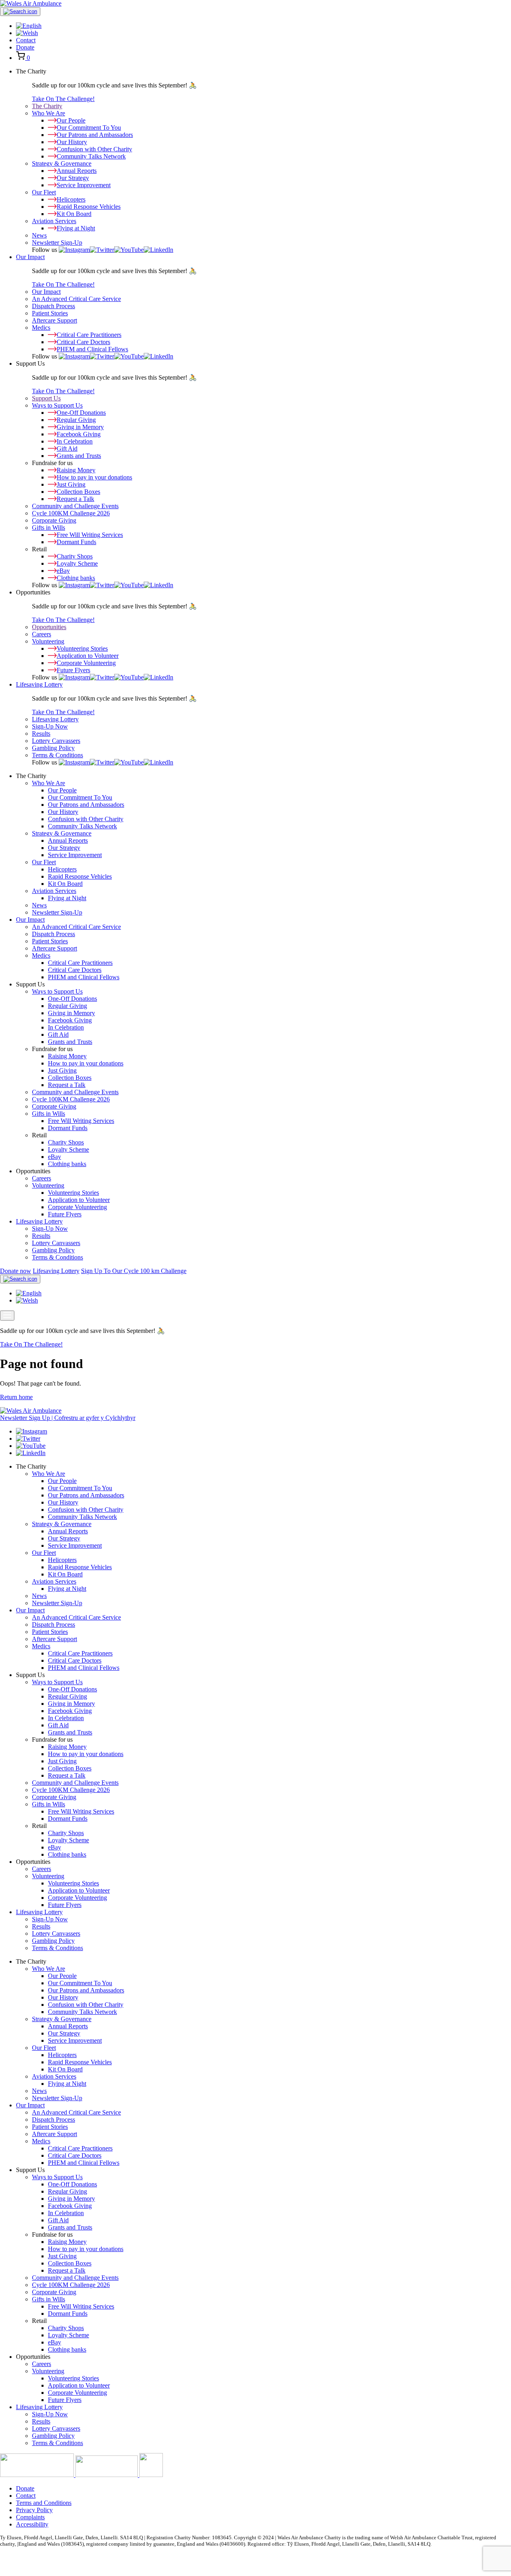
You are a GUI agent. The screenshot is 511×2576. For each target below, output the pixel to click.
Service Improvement (75, 855)
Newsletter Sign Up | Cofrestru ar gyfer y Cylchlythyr (68, 1418)
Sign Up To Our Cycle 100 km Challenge (134, 1271)
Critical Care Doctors (75, 970)
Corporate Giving (54, 520)
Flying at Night (67, 898)
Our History (63, 812)
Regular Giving (67, 1006)
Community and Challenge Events (75, 506)
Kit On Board (65, 884)
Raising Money (67, 1056)
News (39, 235)
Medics (41, 328)
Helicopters (62, 869)
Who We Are (49, 113)
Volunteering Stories (73, 1193)
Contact (26, 40)
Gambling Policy (53, 748)
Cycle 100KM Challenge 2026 (71, 513)
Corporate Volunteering (77, 1207)
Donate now (16, 1271)
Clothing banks (67, 1164)
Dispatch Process (53, 306)
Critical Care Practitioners (80, 963)
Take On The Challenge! (63, 99)
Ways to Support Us (57, 405)
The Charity (47, 106)
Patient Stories (50, 313)
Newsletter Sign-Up (57, 243)
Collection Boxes (70, 1078)
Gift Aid (58, 1035)
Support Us (46, 398)
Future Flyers (65, 1214)
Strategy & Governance (62, 163)
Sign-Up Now (50, 726)
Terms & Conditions (57, 755)
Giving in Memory (71, 1013)
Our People (62, 790)
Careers (42, 634)
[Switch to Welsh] (27, 33)
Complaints (30, 2517)
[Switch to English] (29, 1293)
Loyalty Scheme (68, 1149)
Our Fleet (44, 192)
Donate (25, 47)
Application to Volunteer (79, 1200)
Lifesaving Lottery (39, 684)
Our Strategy (64, 848)
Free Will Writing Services (81, 1121)
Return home (16, 1397)
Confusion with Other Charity (86, 819)
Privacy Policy (34, 2510)
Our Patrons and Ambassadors (86, 805)
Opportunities (49, 627)
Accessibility (32, 2524)
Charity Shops (66, 1142)
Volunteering (48, 641)
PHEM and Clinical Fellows (84, 977)
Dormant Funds (68, 1128)
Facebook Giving (70, 1020)
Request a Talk (67, 1085)
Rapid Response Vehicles (80, 876)
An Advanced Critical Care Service (76, 299)
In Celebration (66, 1027)
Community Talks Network (82, 826)
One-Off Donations (72, 999)
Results (41, 734)
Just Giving (62, 1070)
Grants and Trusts (70, 1042)
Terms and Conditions (44, 2503)
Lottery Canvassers (56, 741)
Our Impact (30, 257)
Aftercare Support (54, 320)
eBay (54, 1157)
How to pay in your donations (86, 1063)
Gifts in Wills (49, 528)
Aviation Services (54, 221)
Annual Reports (68, 841)
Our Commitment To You (80, 797)
